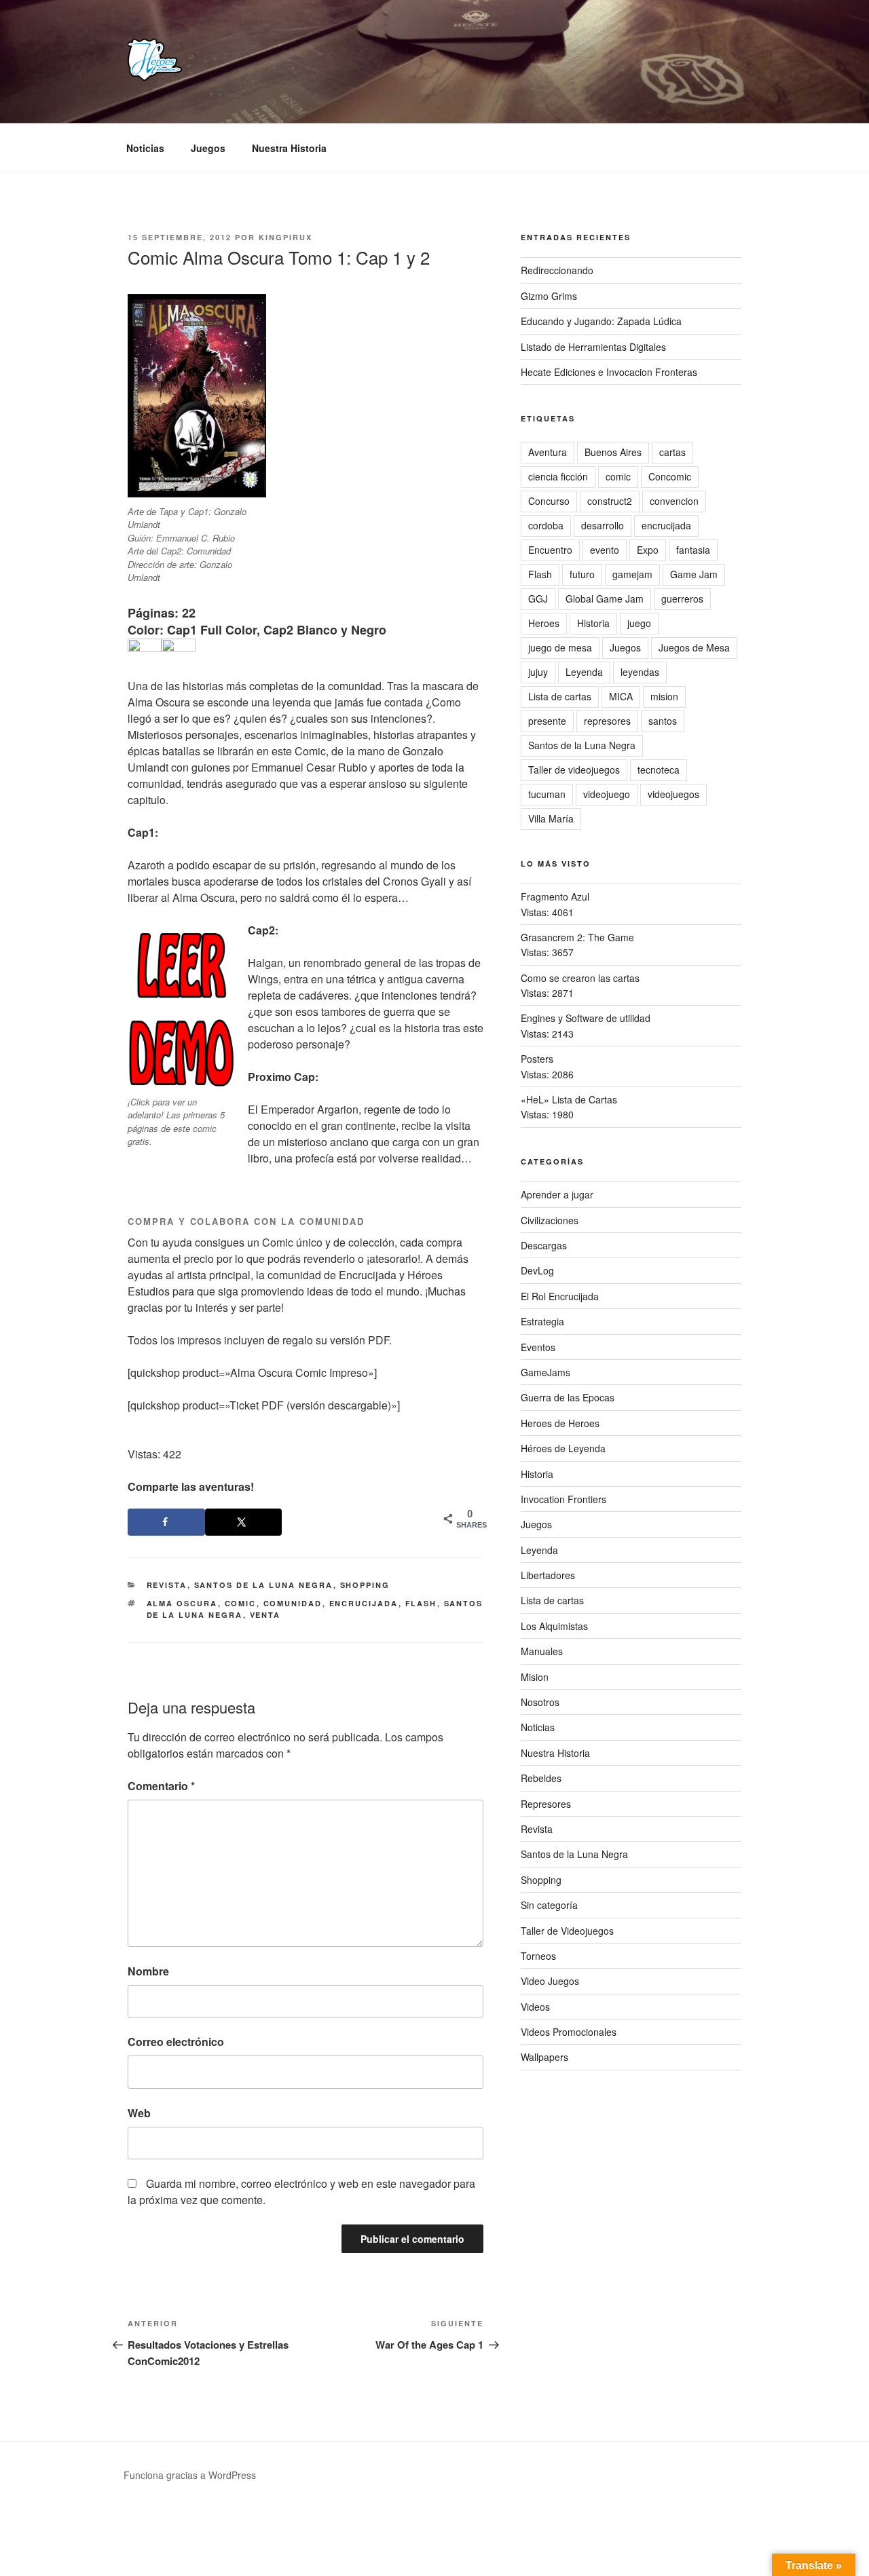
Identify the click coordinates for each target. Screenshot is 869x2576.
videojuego (607, 794)
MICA (621, 696)
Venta (265, 1615)
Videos (535, 2007)
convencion (674, 501)
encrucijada (364, 1603)
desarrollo (603, 525)
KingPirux (285, 237)
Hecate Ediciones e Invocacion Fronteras (609, 372)
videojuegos (673, 794)
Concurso (549, 501)
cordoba (546, 525)
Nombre (148, 1971)
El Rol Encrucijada (560, 1296)
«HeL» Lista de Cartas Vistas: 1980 (569, 1107)
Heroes (544, 623)
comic (241, 1603)
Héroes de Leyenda (563, 1448)
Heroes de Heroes (560, 1423)
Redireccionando (557, 270)
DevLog (537, 1270)
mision (664, 696)
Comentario (161, 1786)
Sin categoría (549, 1905)
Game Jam (694, 574)
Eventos (538, 1347)
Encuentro (550, 550)
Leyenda (584, 672)
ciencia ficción (558, 476)
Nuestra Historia (289, 148)
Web (139, 2113)
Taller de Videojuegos (567, 1931)
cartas (672, 452)
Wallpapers (544, 2057)
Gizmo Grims (549, 296)
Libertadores (548, 1575)
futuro (582, 574)
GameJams (546, 1372)
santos (663, 721)
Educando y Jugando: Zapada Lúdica (601, 321)
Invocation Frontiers (563, 1499)
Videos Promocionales (569, 2032)
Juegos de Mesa (694, 647)
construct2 (610, 501)
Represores (546, 1804)
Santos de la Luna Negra (264, 1585)
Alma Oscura (182, 1603)
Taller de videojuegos (574, 770)
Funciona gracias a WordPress (190, 2475)
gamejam (632, 574)
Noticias (145, 148)
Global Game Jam (605, 599)
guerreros (682, 599)
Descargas (544, 1245)
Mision (535, 1677)
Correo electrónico (176, 2042)
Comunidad (293, 1603)
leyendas (640, 672)
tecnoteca (659, 770)
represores (607, 721)
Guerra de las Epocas (568, 1397)
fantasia (693, 550)
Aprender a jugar (557, 1194)
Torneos (538, 1956)
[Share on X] (244, 1522)
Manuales (542, 1651)
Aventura (548, 452)
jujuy (538, 672)
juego (639, 623)
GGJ (538, 599)
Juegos (208, 148)
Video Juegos (550, 1981)
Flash (421, 1603)
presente (547, 721)
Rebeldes (541, 1778)
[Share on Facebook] (166, 1522)
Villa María (551, 818)
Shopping (365, 1585)
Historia (593, 623)
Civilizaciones (550, 1220)
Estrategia (542, 1321)
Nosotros (540, 1702)
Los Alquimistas (554, 1626)
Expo (648, 550)
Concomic (670, 476)
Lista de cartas (560, 696)
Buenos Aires (613, 452)
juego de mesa (560, 647)
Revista (167, 1585)
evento (605, 550)
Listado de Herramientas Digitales (593, 347)
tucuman (547, 794)
